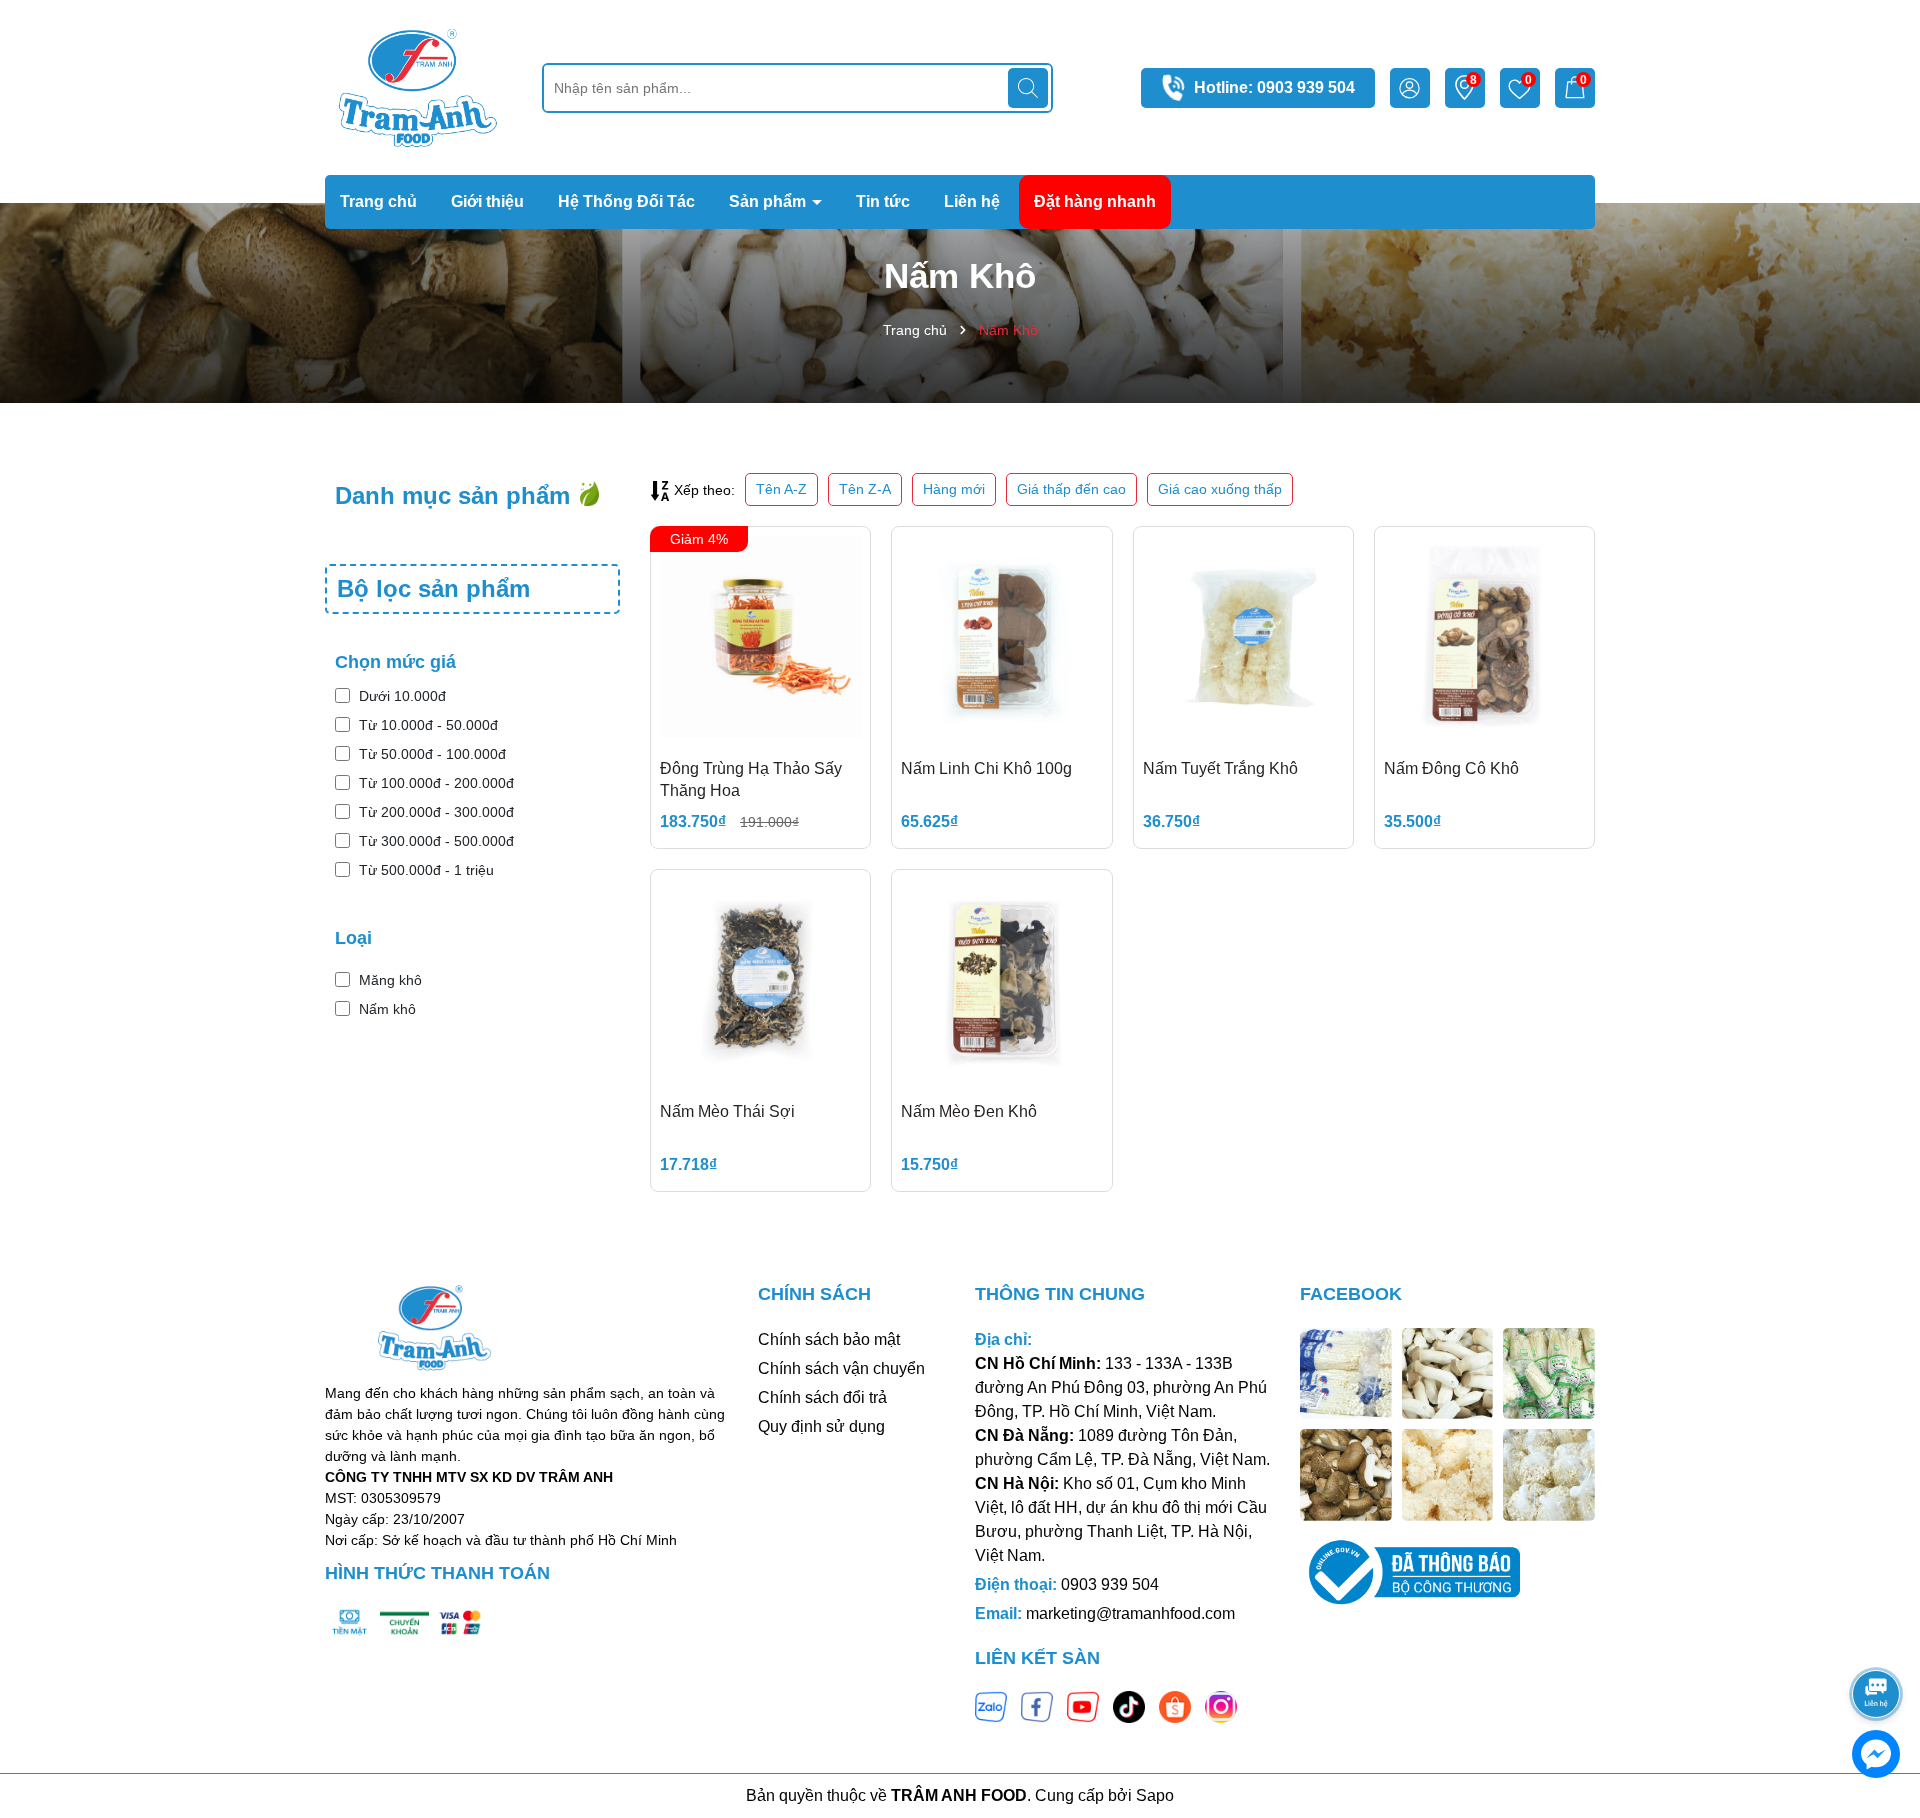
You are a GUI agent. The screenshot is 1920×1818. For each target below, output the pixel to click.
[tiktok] (1129, 1706)
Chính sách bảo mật (829, 1339)
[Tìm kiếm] (1028, 88)
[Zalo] (991, 1706)
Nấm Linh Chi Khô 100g (986, 768)
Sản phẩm (769, 201)
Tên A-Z (781, 489)
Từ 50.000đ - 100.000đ (432, 754)
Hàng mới (954, 489)
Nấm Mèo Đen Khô (969, 1111)
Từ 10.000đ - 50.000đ (428, 725)
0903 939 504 (1306, 87)
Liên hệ (972, 201)
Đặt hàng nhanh (1095, 201)
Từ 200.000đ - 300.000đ (436, 812)
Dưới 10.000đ (402, 696)
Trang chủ (378, 201)
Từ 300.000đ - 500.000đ (436, 841)
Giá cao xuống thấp (1220, 489)
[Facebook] (1037, 1706)
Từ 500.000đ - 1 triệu (426, 870)
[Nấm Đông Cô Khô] (1484, 636)
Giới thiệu (487, 201)
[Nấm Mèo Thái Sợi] (760, 979)
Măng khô (390, 980)
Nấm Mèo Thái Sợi (727, 1111)
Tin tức (883, 201)
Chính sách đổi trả (822, 1397)
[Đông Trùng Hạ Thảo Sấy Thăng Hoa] (760, 636)
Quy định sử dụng (821, 1426)
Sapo (1155, 1795)
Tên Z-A (865, 489)
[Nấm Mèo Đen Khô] (1001, 979)
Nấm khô (387, 1009)
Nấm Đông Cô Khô (1451, 768)
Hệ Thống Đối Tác (626, 201)
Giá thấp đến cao (1071, 489)
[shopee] (1175, 1706)
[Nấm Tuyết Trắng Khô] (1243, 636)
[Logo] (418, 86)
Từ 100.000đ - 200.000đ (436, 783)
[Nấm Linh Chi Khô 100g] (1001, 636)
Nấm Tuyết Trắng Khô (1220, 768)
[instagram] (1221, 1706)
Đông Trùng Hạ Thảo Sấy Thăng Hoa (751, 779)
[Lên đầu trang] (1877, 1638)
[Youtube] (1083, 1706)
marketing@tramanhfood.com (1130, 1613)
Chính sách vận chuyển (841, 1368)
